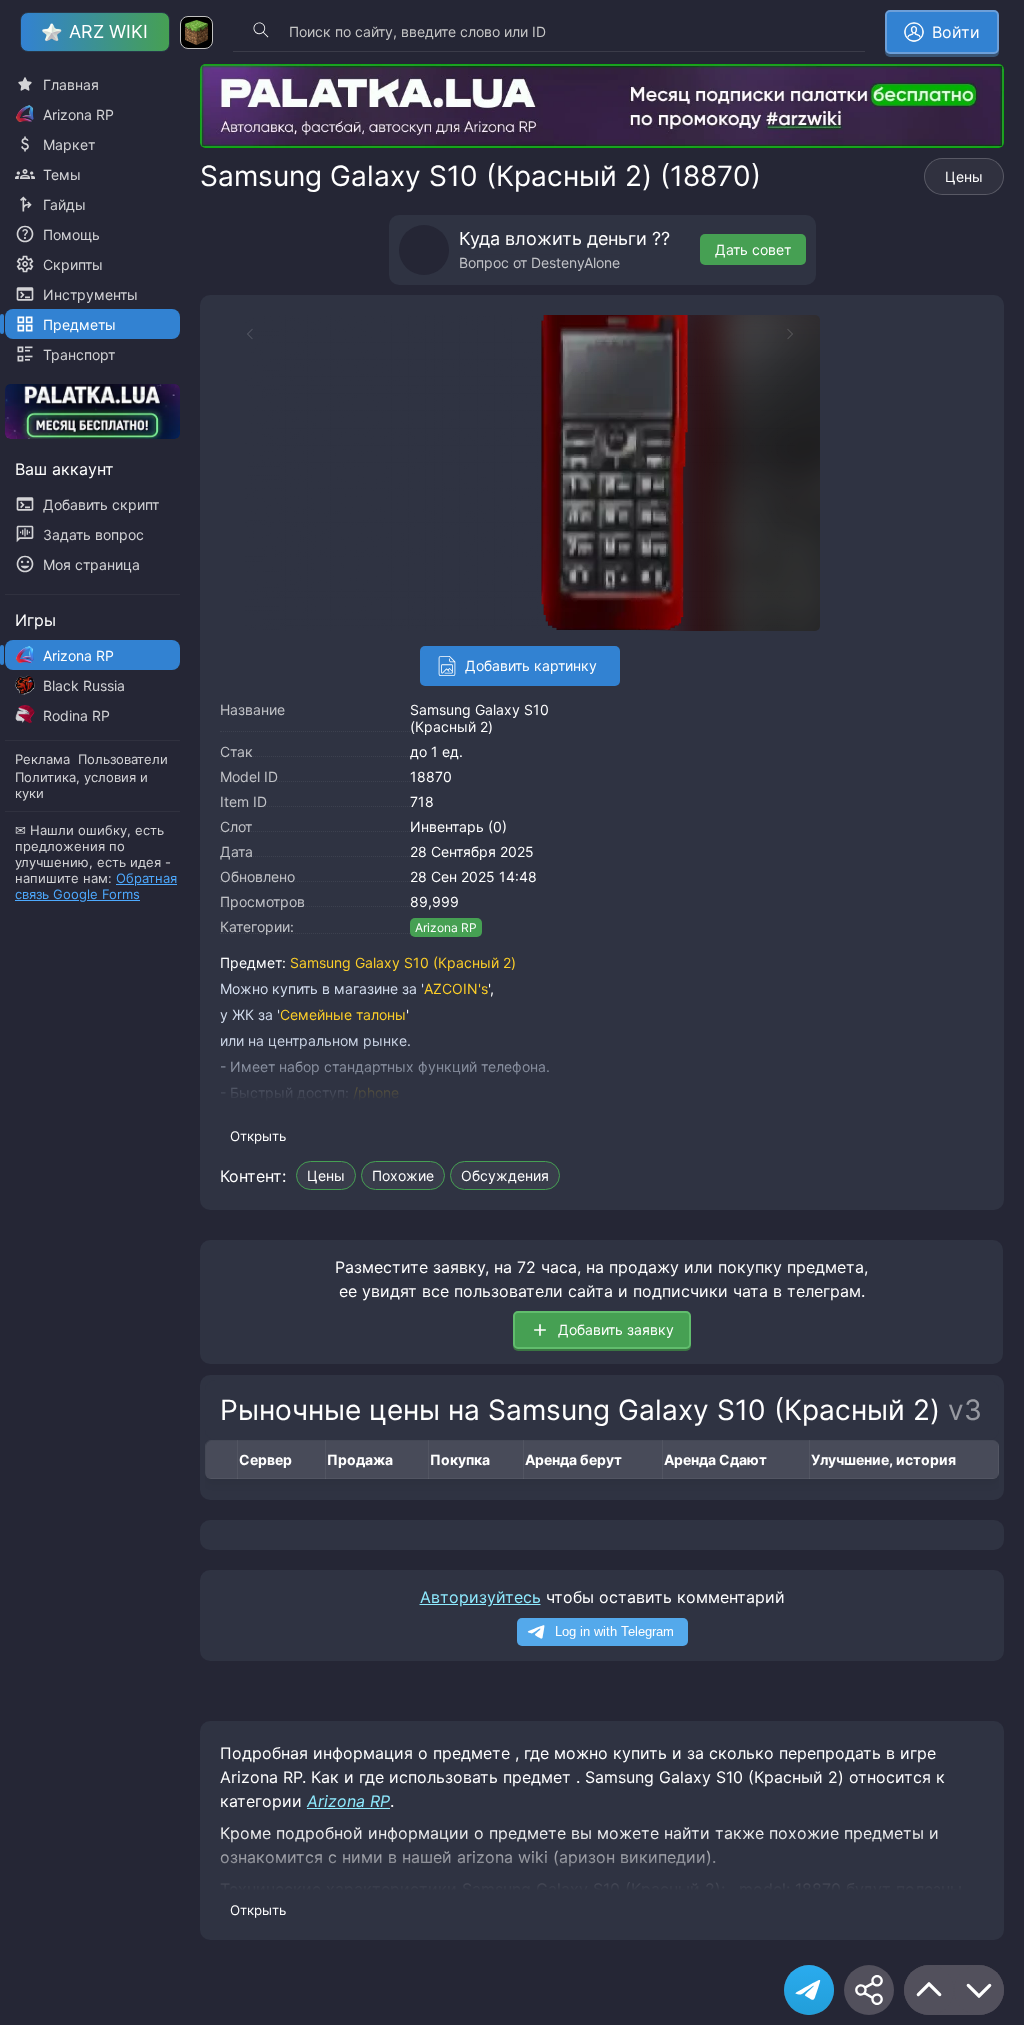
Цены (964, 176)
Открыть (258, 1136)
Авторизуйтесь (480, 1597)
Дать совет (753, 249)
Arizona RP (446, 927)
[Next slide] (800, 334)
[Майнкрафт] (196, 32)
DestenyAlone (575, 262)
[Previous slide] (240, 334)
